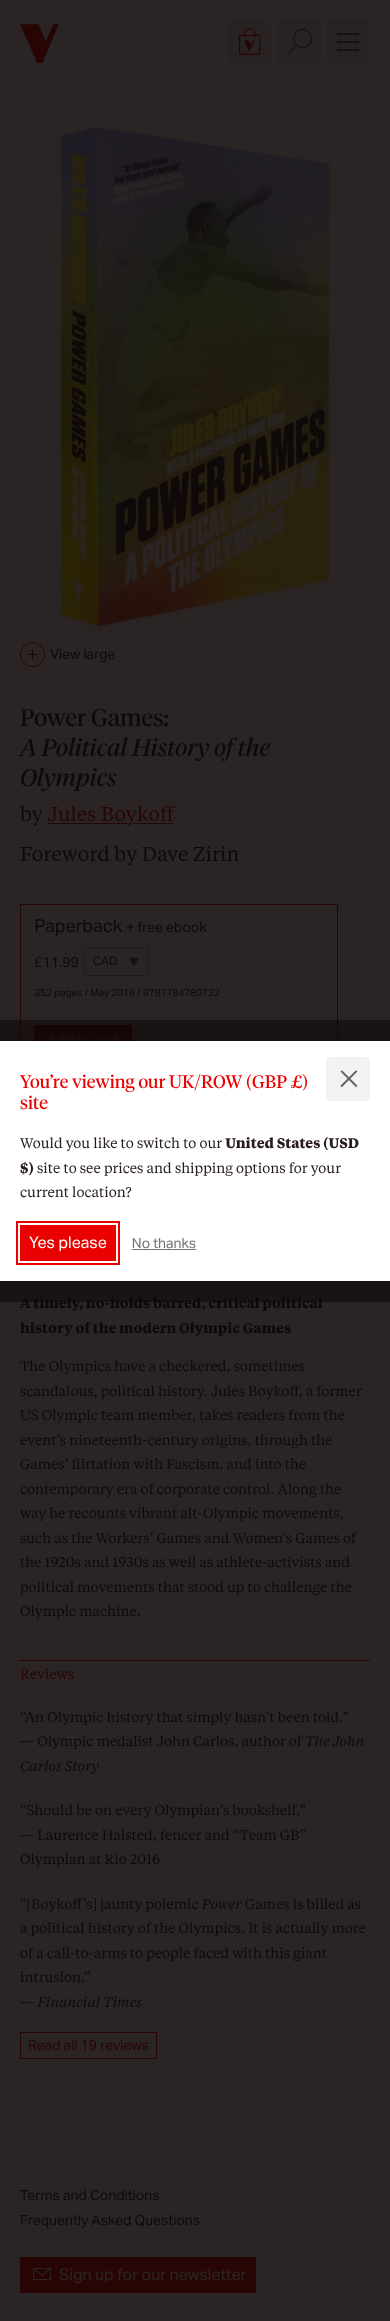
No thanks (164, 1243)
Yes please (68, 1242)
